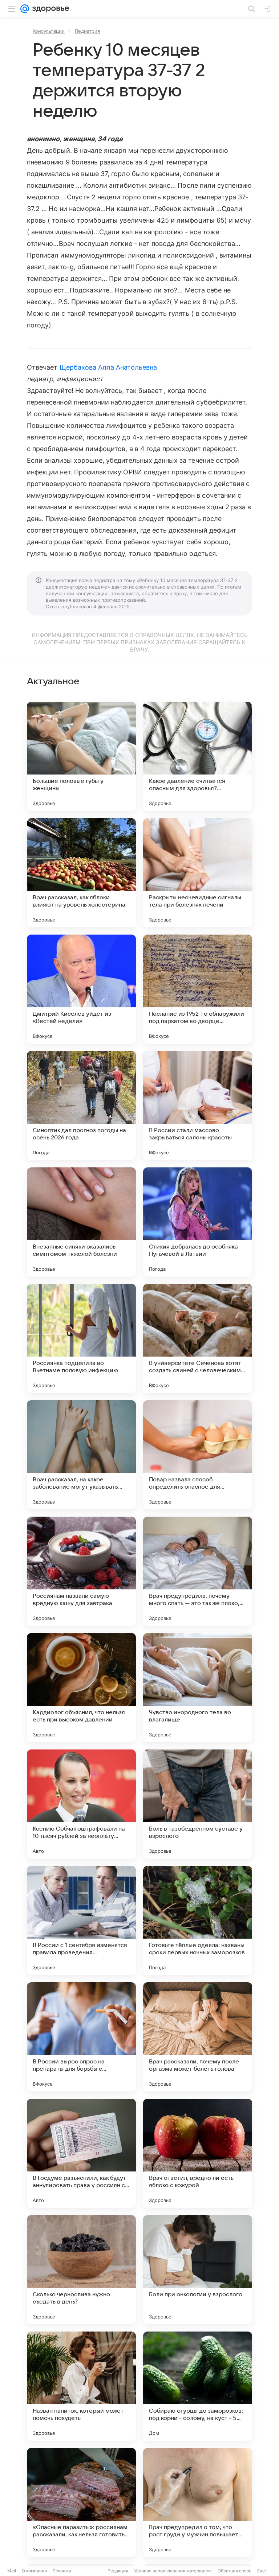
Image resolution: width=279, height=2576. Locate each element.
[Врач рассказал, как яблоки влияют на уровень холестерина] (81, 873)
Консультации (49, 31)
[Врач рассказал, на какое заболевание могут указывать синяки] (81, 1455)
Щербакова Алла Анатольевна (108, 367)
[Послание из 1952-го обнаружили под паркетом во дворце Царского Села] (198, 989)
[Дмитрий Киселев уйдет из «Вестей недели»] (81, 989)
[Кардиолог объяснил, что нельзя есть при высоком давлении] (81, 1688)
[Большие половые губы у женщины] (81, 756)
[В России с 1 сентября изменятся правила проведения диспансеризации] (81, 1920)
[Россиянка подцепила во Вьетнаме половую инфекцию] (81, 1338)
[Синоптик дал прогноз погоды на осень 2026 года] (81, 1106)
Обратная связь (234, 2571)
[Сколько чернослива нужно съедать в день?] (81, 2270)
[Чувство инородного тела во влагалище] (198, 1688)
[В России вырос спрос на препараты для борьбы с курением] (81, 2037)
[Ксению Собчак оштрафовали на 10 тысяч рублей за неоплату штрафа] (81, 1804)
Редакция (118, 2571)
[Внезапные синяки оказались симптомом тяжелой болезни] (81, 1222)
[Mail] (25, 9)
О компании (34, 2571)
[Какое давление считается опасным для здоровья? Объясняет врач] (198, 756)
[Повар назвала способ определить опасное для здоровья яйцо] (198, 1455)
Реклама (62, 2571)
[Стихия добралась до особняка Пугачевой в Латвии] (198, 1222)
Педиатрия (87, 31)
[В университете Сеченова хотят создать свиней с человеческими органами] (198, 1338)
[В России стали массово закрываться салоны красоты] (198, 1106)
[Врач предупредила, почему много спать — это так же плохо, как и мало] (198, 1571)
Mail (12, 2571)
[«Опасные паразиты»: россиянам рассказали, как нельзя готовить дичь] (81, 2503)
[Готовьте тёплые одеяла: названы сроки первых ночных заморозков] (198, 1920)
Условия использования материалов (173, 2571)
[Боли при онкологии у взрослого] (198, 2270)
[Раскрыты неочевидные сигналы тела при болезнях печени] (198, 873)
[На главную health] (49, 9)
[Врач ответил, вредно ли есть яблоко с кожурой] (198, 2153)
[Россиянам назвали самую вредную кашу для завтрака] (81, 1571)
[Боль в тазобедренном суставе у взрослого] (198, 1804)
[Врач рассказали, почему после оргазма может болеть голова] (198, 2037)
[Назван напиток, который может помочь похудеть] (81, 2386)
